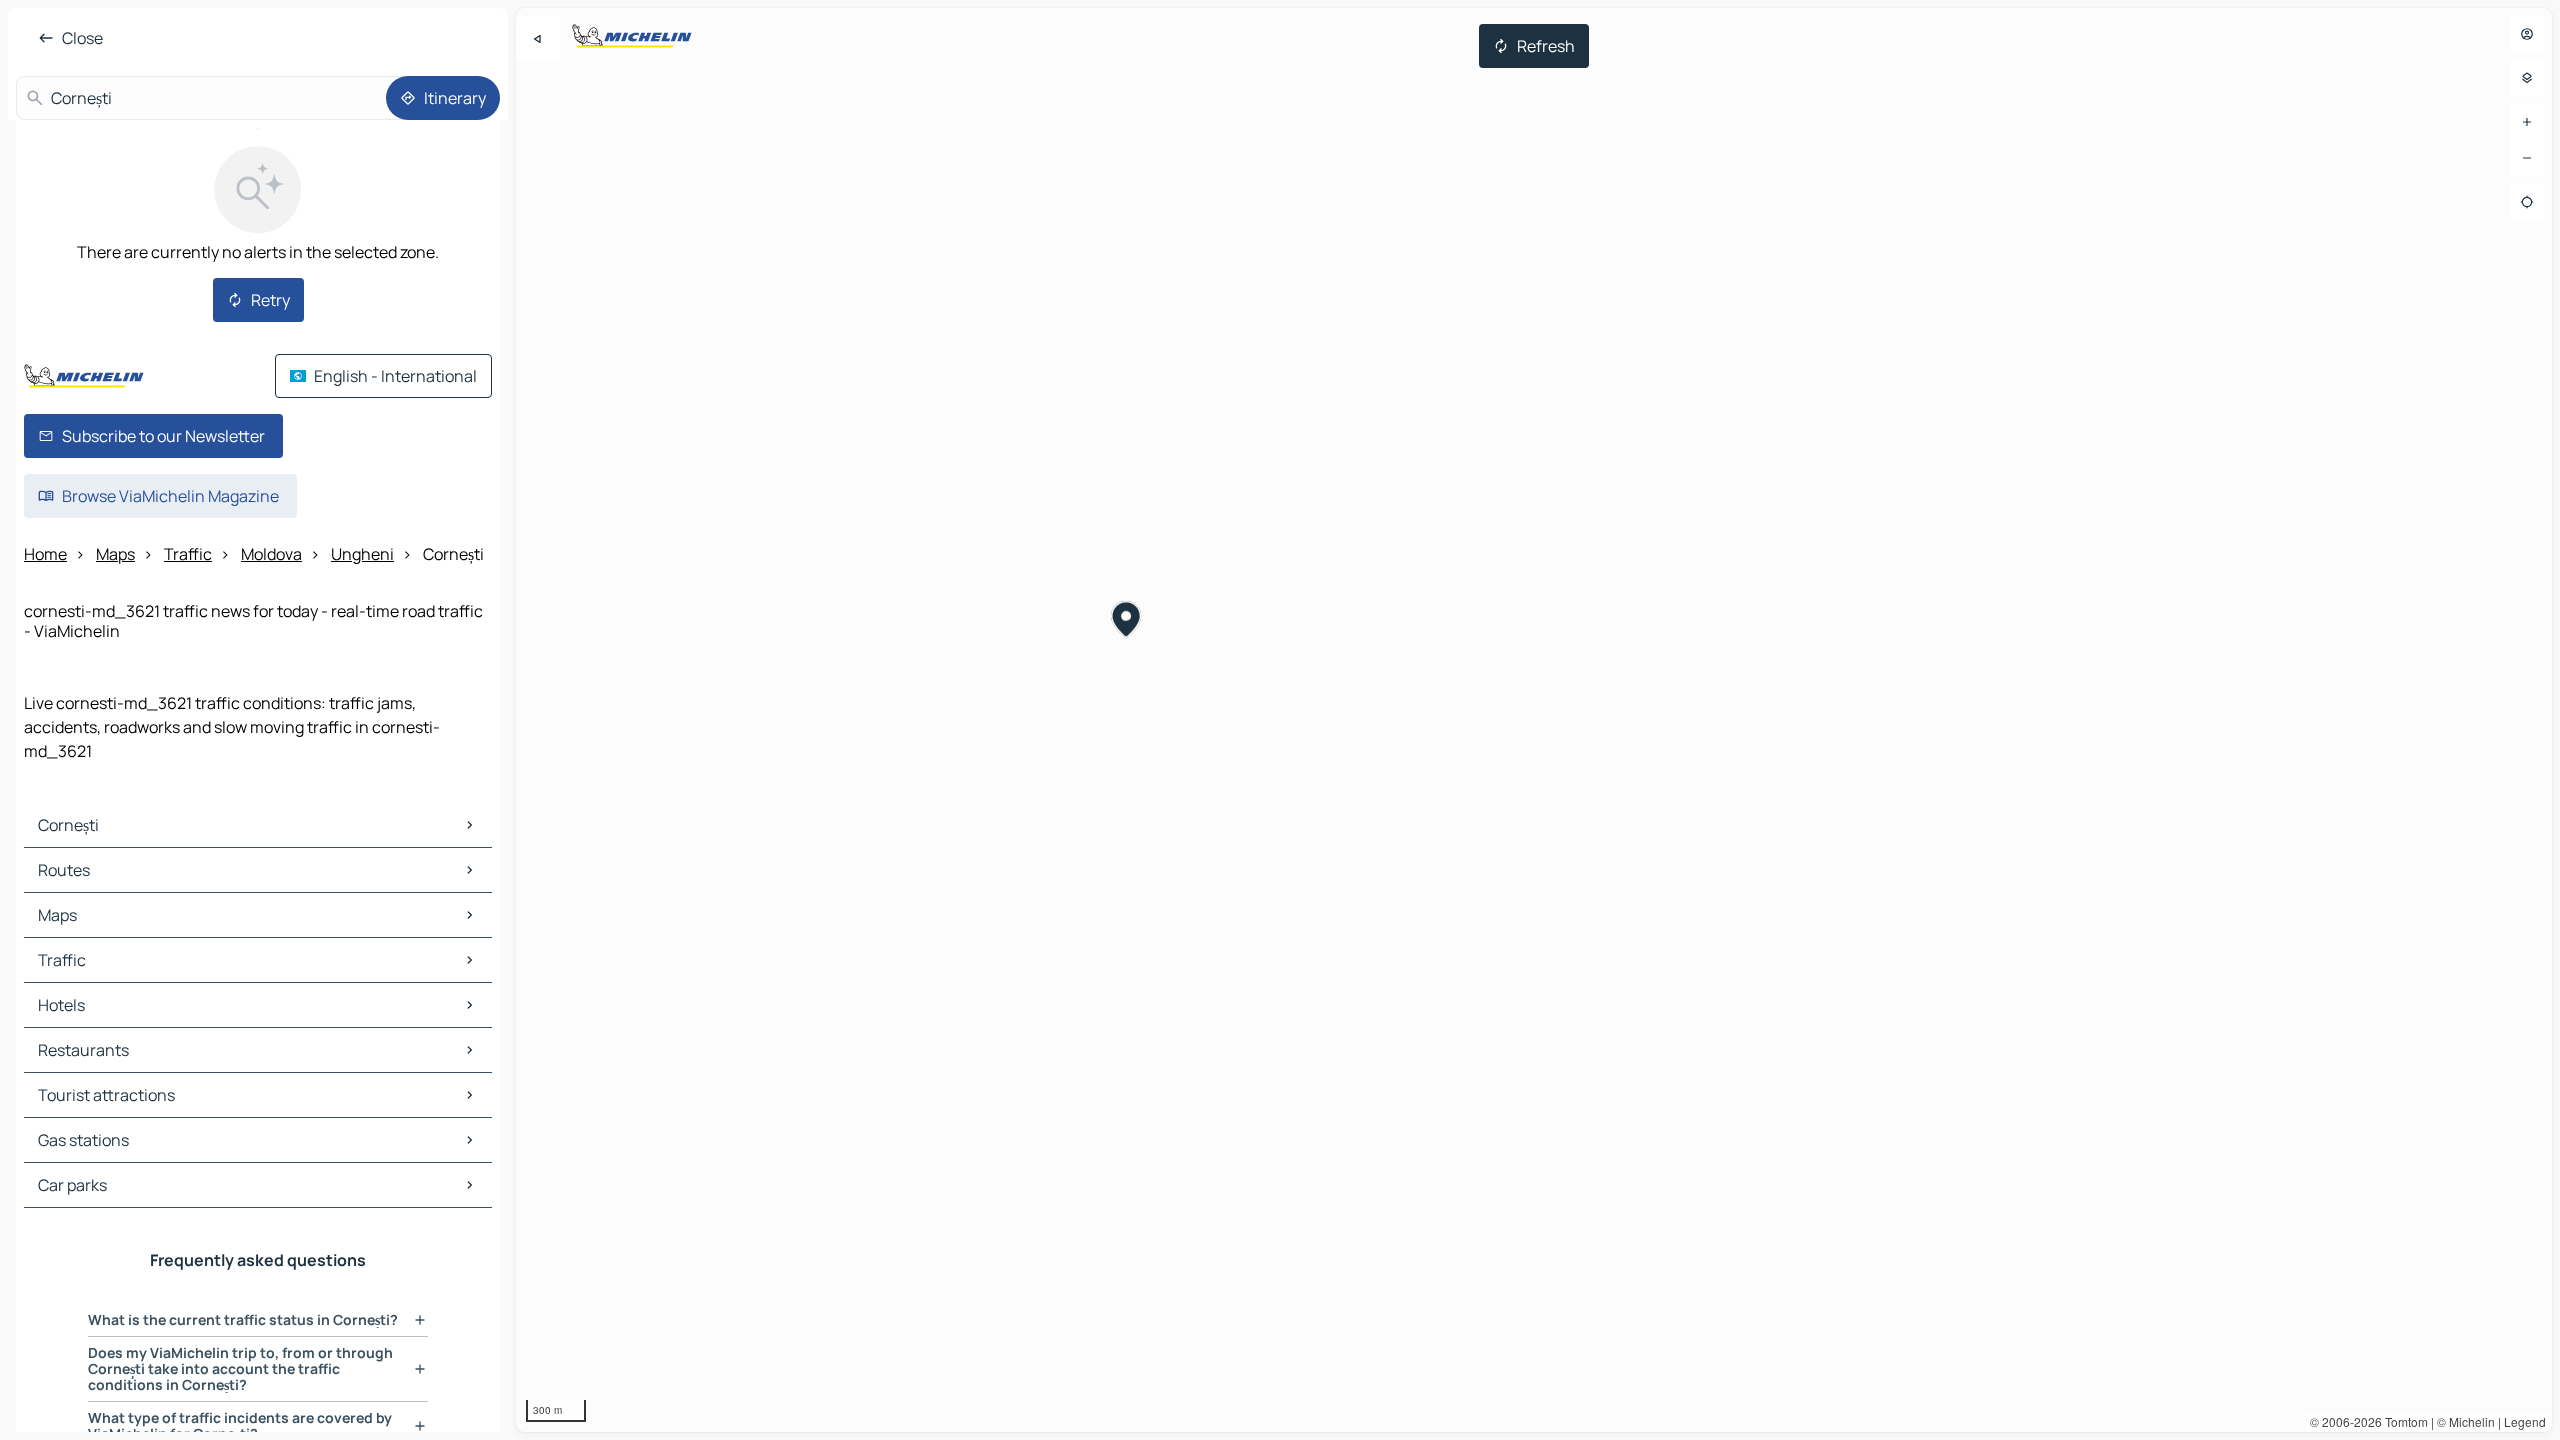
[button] (1126, 622)
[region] (1534, 720)
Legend (2525, 1421)
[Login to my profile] (2527, 34)
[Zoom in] (2527, 122)
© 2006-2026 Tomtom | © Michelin (2402, 1421)
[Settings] (2527, 78)
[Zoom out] (2527, 158)
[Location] (2527, 202)
